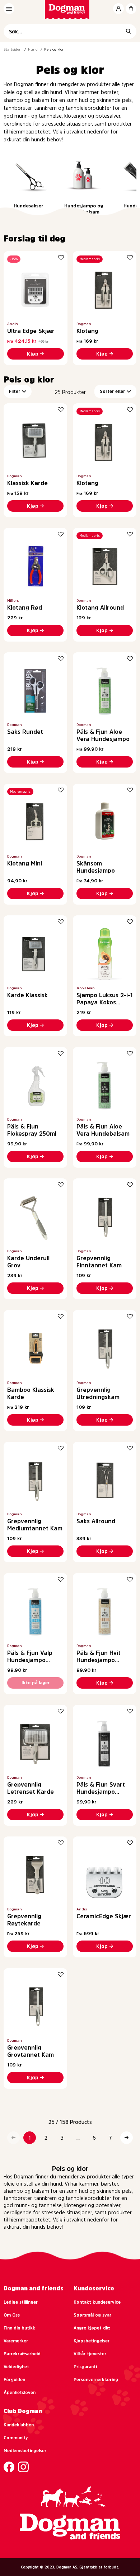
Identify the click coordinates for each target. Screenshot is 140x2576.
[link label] (70, 10)
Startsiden (13, 49)
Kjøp (33, 354)
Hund (33, 49)
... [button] (78, 2138)
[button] (13, 2138)
